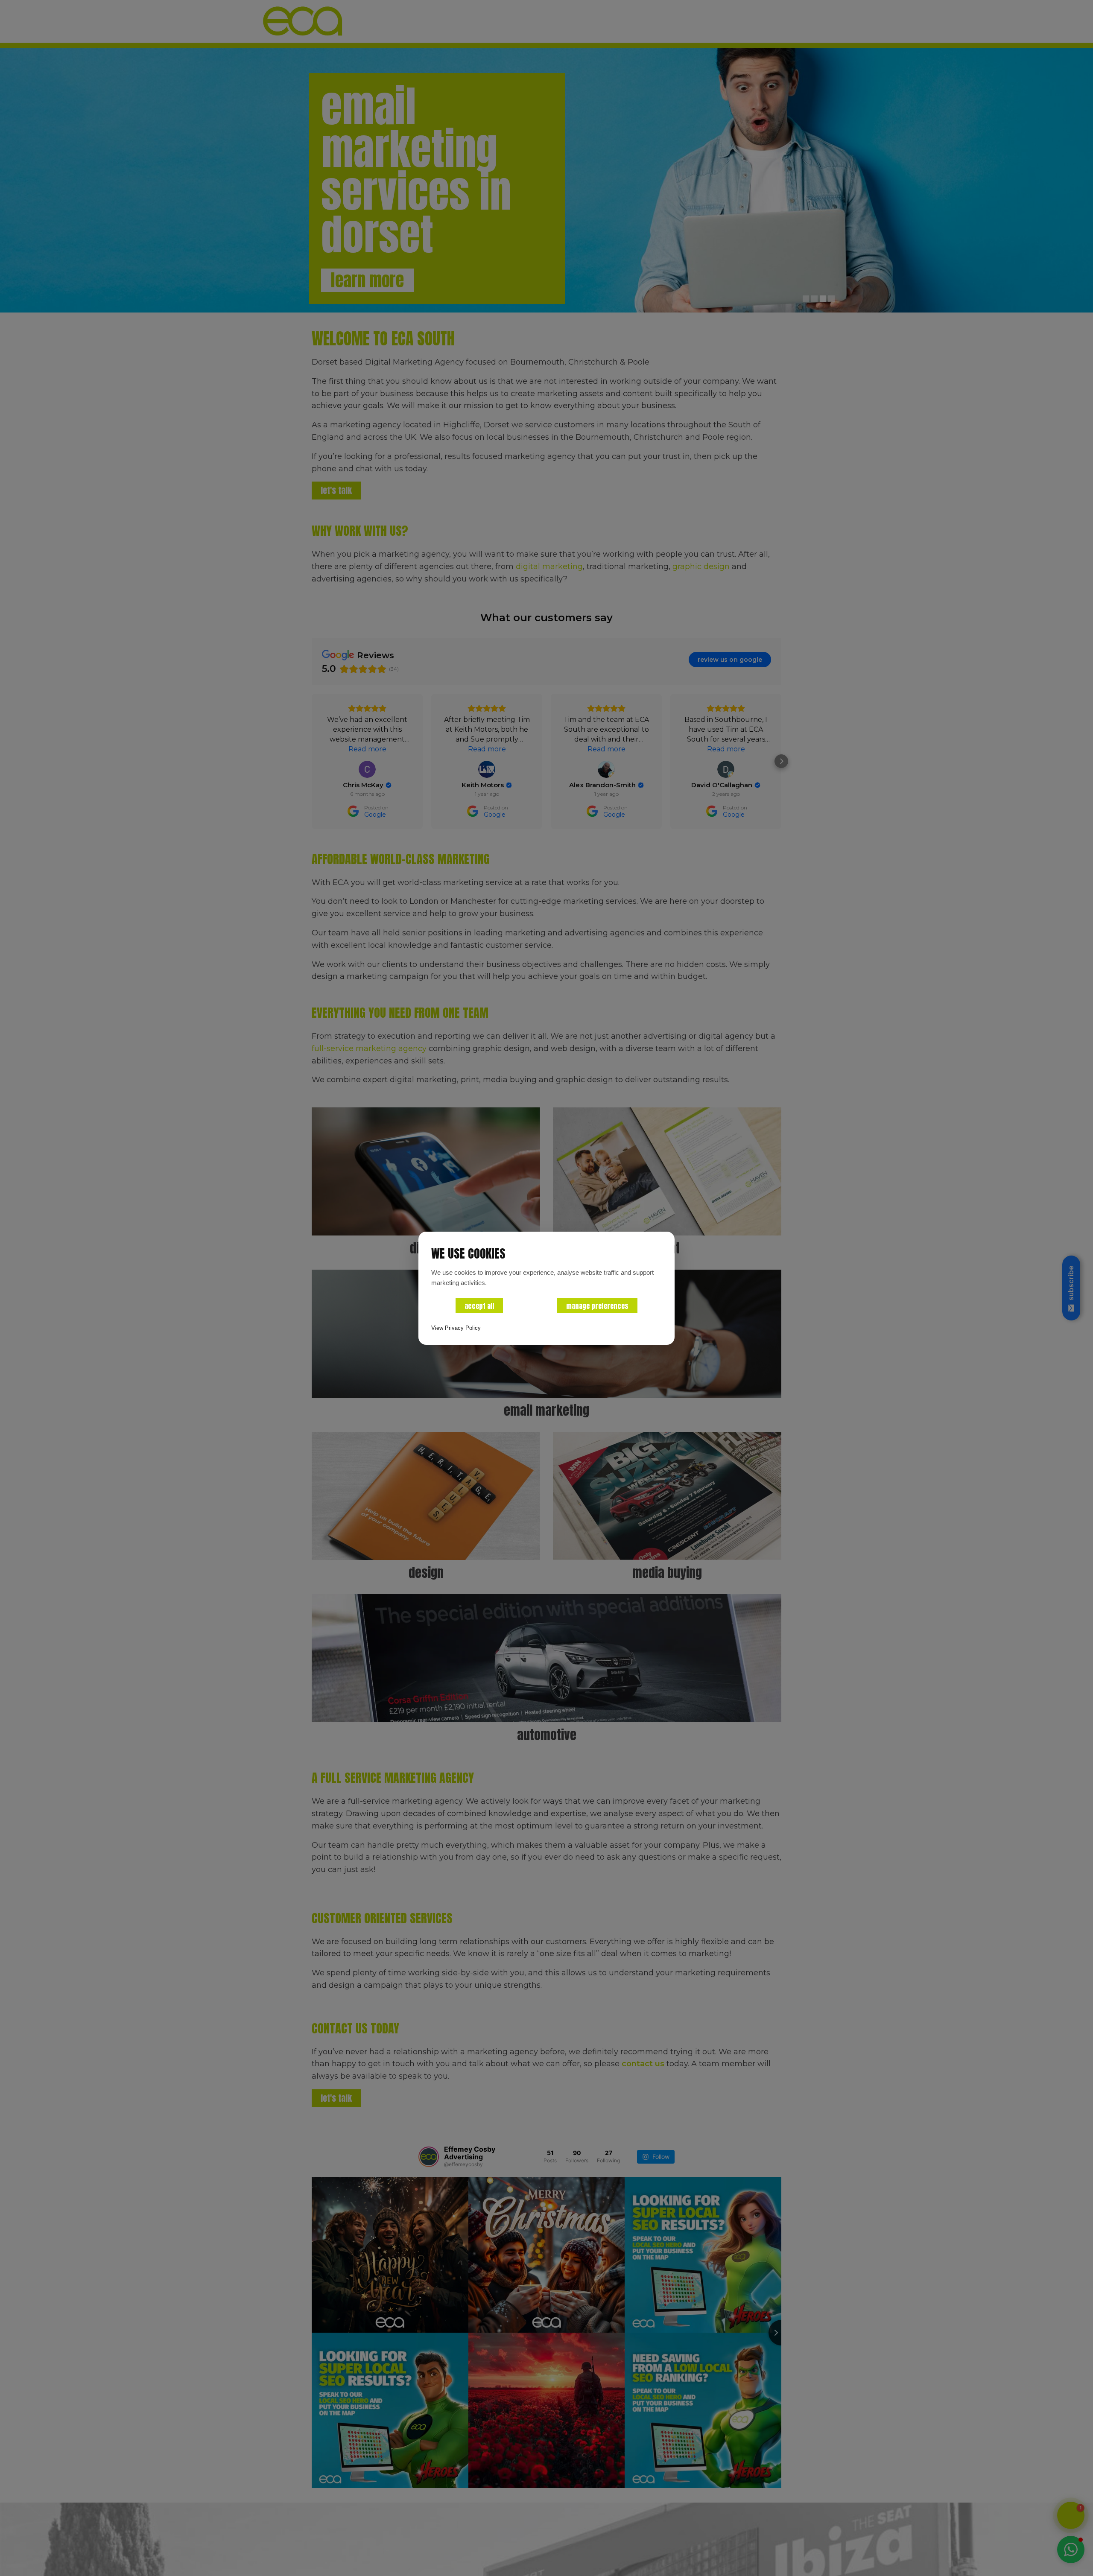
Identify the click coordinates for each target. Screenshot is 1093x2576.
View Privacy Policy (456, 1328)
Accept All (479, 1306)
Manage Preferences (597, 1306)
